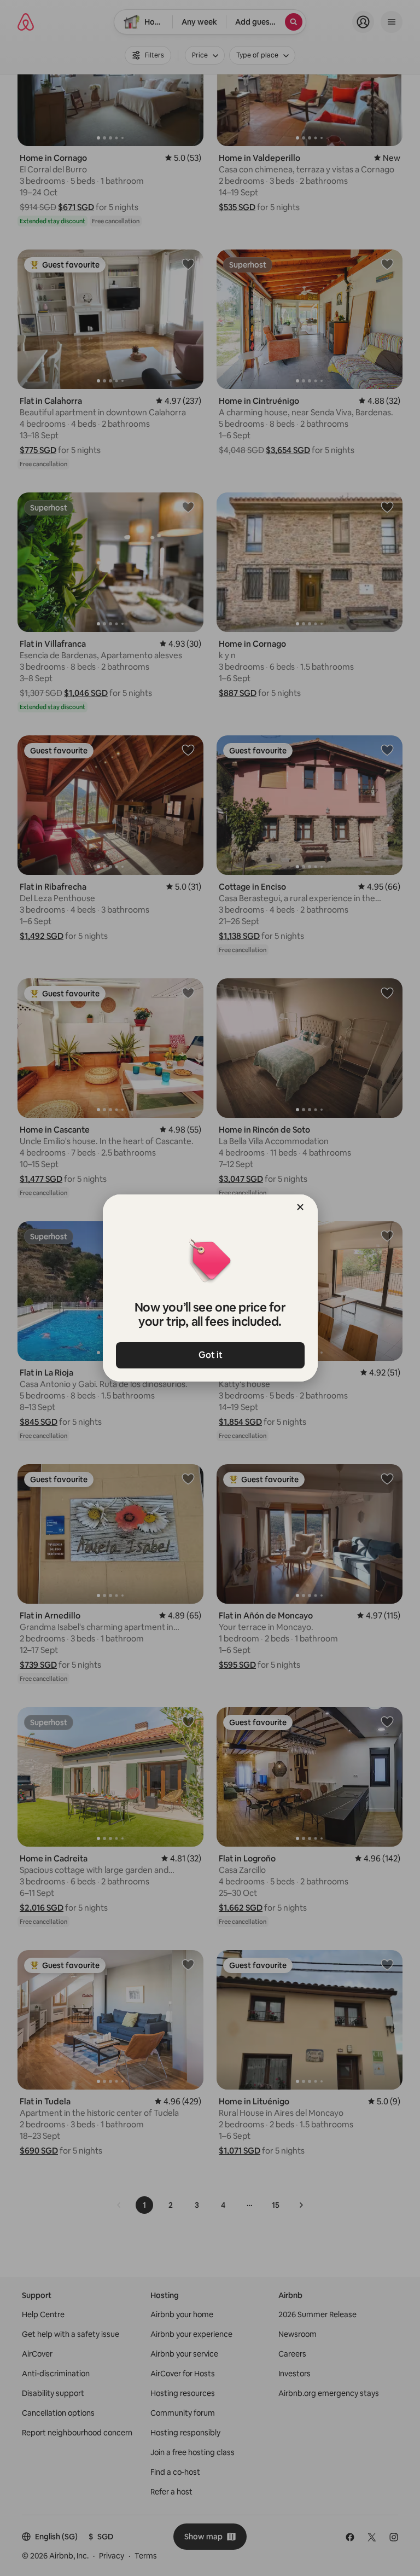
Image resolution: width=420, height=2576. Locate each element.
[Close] (300, 1207)
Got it (210, 1355)
